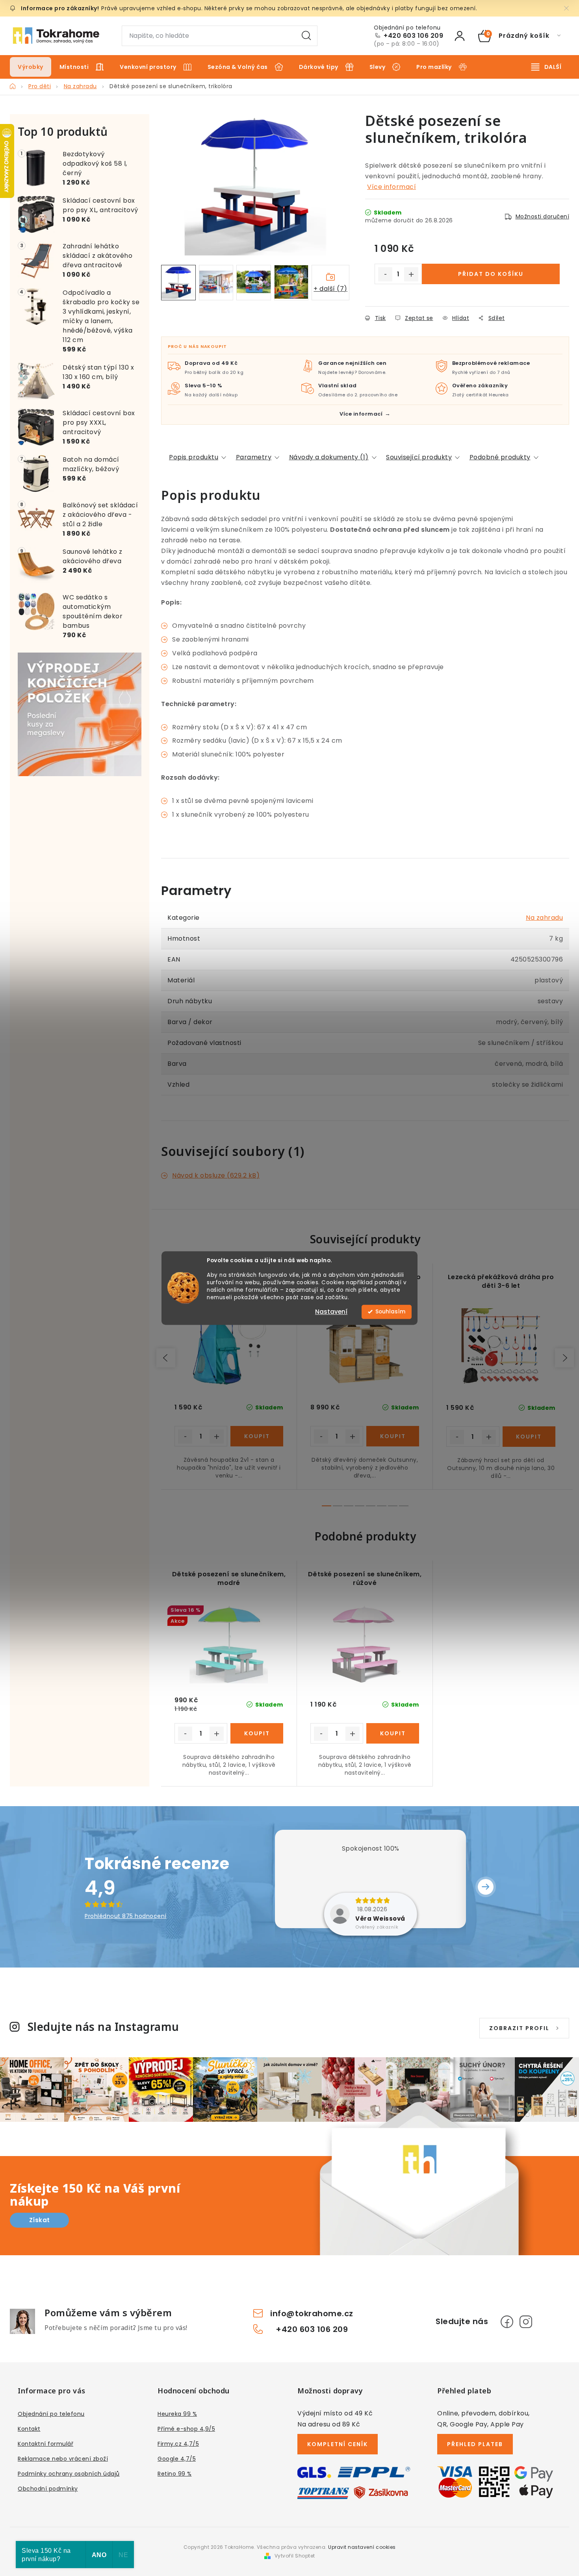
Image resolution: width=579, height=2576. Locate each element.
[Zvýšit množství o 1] (411, 274)
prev (166, 1358)
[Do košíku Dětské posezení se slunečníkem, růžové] (393, 1733)
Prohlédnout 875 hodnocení (126, 1916)
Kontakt (29, 2429)
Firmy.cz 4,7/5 (178, 2444)
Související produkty (419, 457)
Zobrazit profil (519, 2028)
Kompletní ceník (338, 2444)
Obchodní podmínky (48, 2489)
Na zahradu (544, 918)
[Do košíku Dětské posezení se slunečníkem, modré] (257, 1733)
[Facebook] (507, 2322)
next (564, 1358)
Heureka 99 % (177, 2414)
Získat (40, 2220)
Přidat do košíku (491, 274)
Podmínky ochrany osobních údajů (69, 2474)
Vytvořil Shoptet (295, 2556)
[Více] (546, 67)
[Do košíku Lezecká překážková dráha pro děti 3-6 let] (529, 1437)
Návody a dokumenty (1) (329, 457)
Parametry (254, 457)
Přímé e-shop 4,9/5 (186, 2429)
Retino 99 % (175, 2474)
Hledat (306, 36)
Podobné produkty (500, 457)
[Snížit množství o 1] (385, 274)
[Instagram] (526, 2322)
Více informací (392, 187)
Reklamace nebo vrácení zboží (63, 2459)
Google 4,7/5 (177, 2459)
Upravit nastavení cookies (362, 2547)
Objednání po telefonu (51, 2414)
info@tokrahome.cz (312, 2313)
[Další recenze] (486, 1887)
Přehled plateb (475, 2444)
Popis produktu (194, 457)
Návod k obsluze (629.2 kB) (216, 1175)
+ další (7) (330, 289)
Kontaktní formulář (45, 2444)
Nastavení (331, 1312)
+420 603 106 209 (413, 36)
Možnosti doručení (543, 216)
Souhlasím (390, 1312)
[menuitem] (31, 67)
